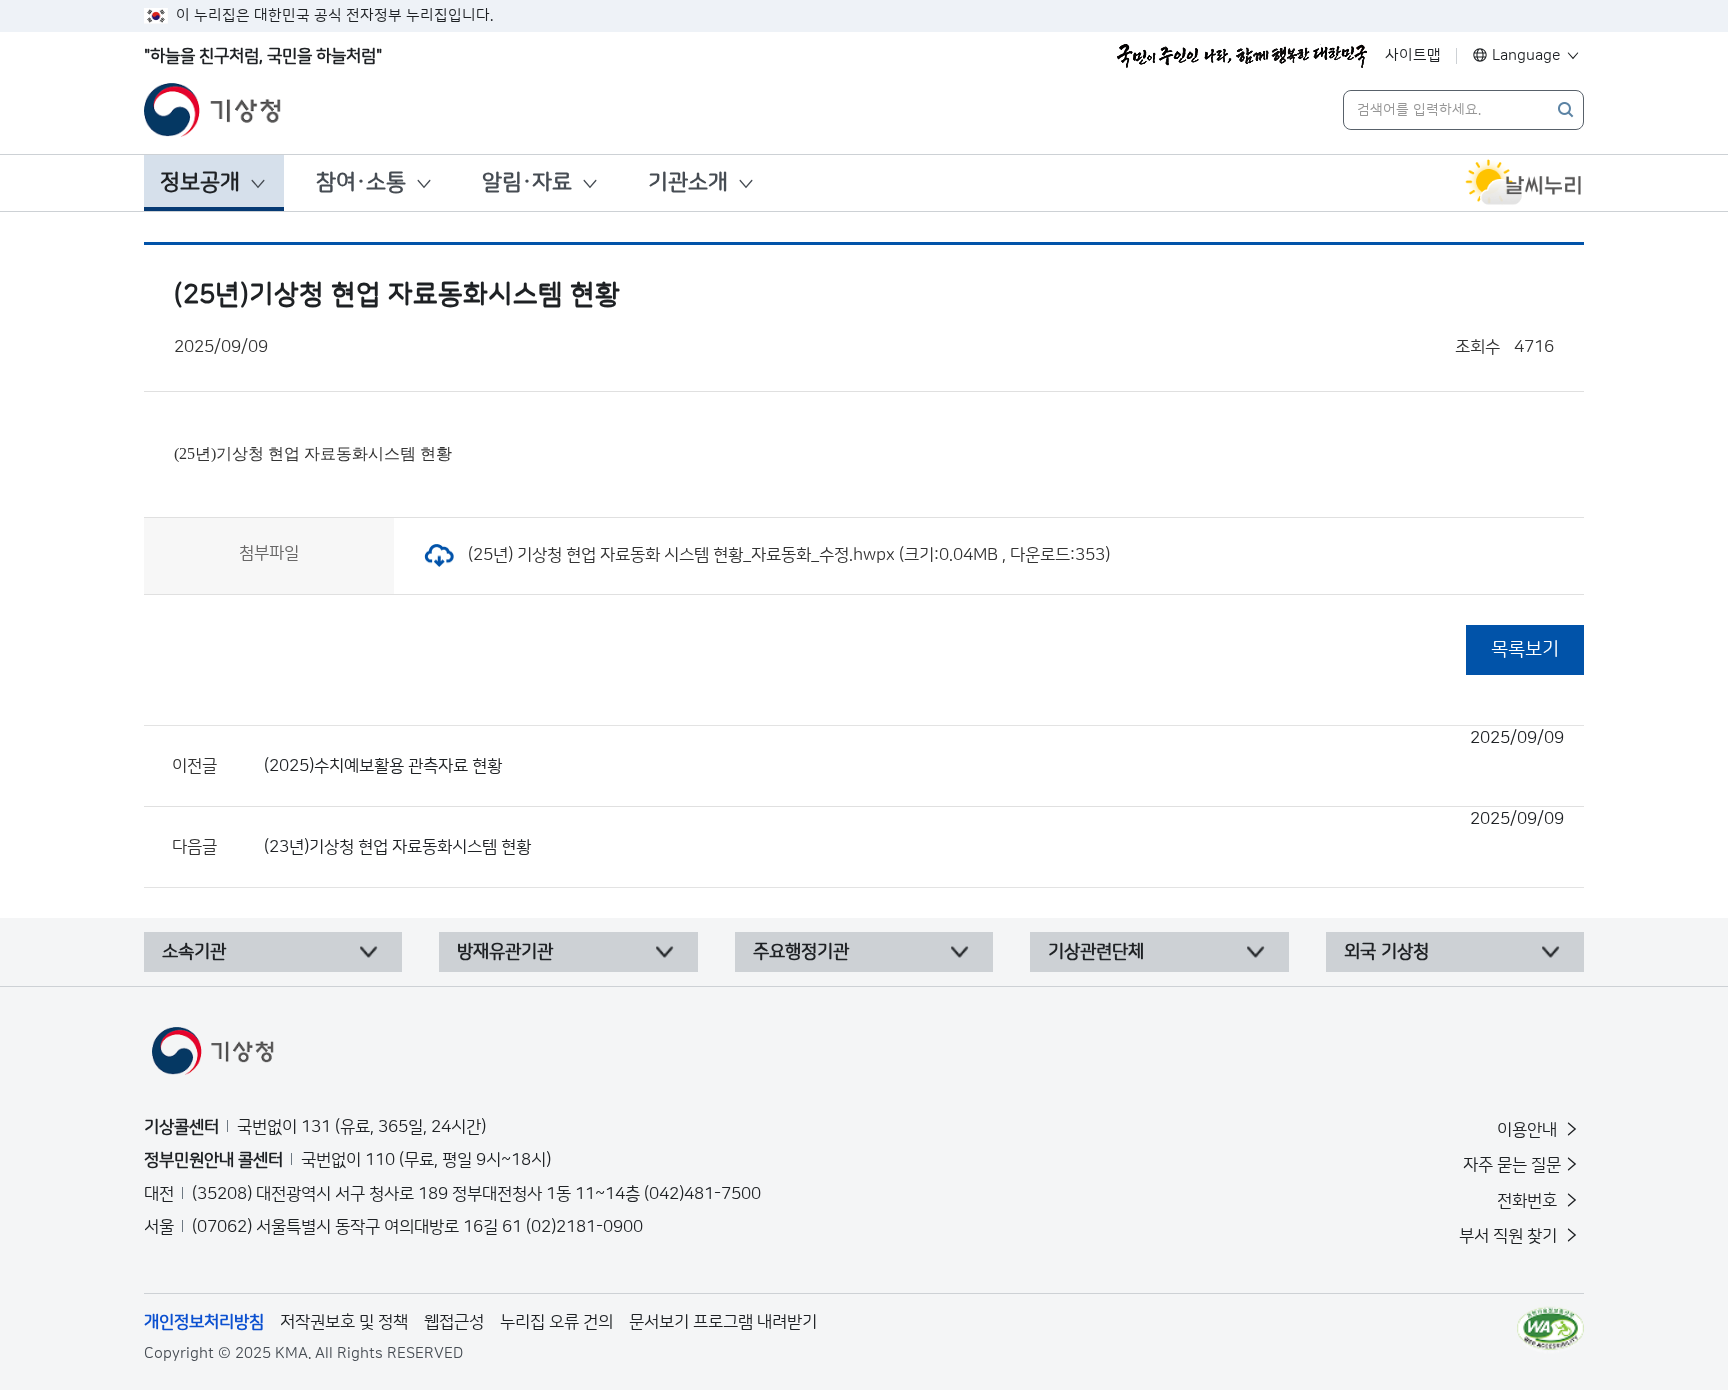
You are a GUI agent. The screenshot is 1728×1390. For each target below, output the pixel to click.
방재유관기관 (505, 952)
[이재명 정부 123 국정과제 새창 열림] (1242, 56)
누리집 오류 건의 (556, 1322)
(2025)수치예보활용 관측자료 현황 (914, 752)
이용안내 (1529, 1130)
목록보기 (1525, 649)
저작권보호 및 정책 (344, 1322)
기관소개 (688, 182)
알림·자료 (527, 182)
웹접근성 (454, 1322)
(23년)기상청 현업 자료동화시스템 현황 (914, 833)
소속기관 (194, 952)
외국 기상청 (1386, 952)
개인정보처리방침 (204, 1322)
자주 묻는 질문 (1512, 1165)
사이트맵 (1413, 55)
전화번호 (1529, 1201)
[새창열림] (1524, 183)
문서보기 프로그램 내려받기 (723, 1322)
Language (1526, 55)
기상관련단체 (1096, 952)
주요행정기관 (801, 952)
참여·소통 (361, 182)
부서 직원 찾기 (1510, 1236)
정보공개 (200, 182)
